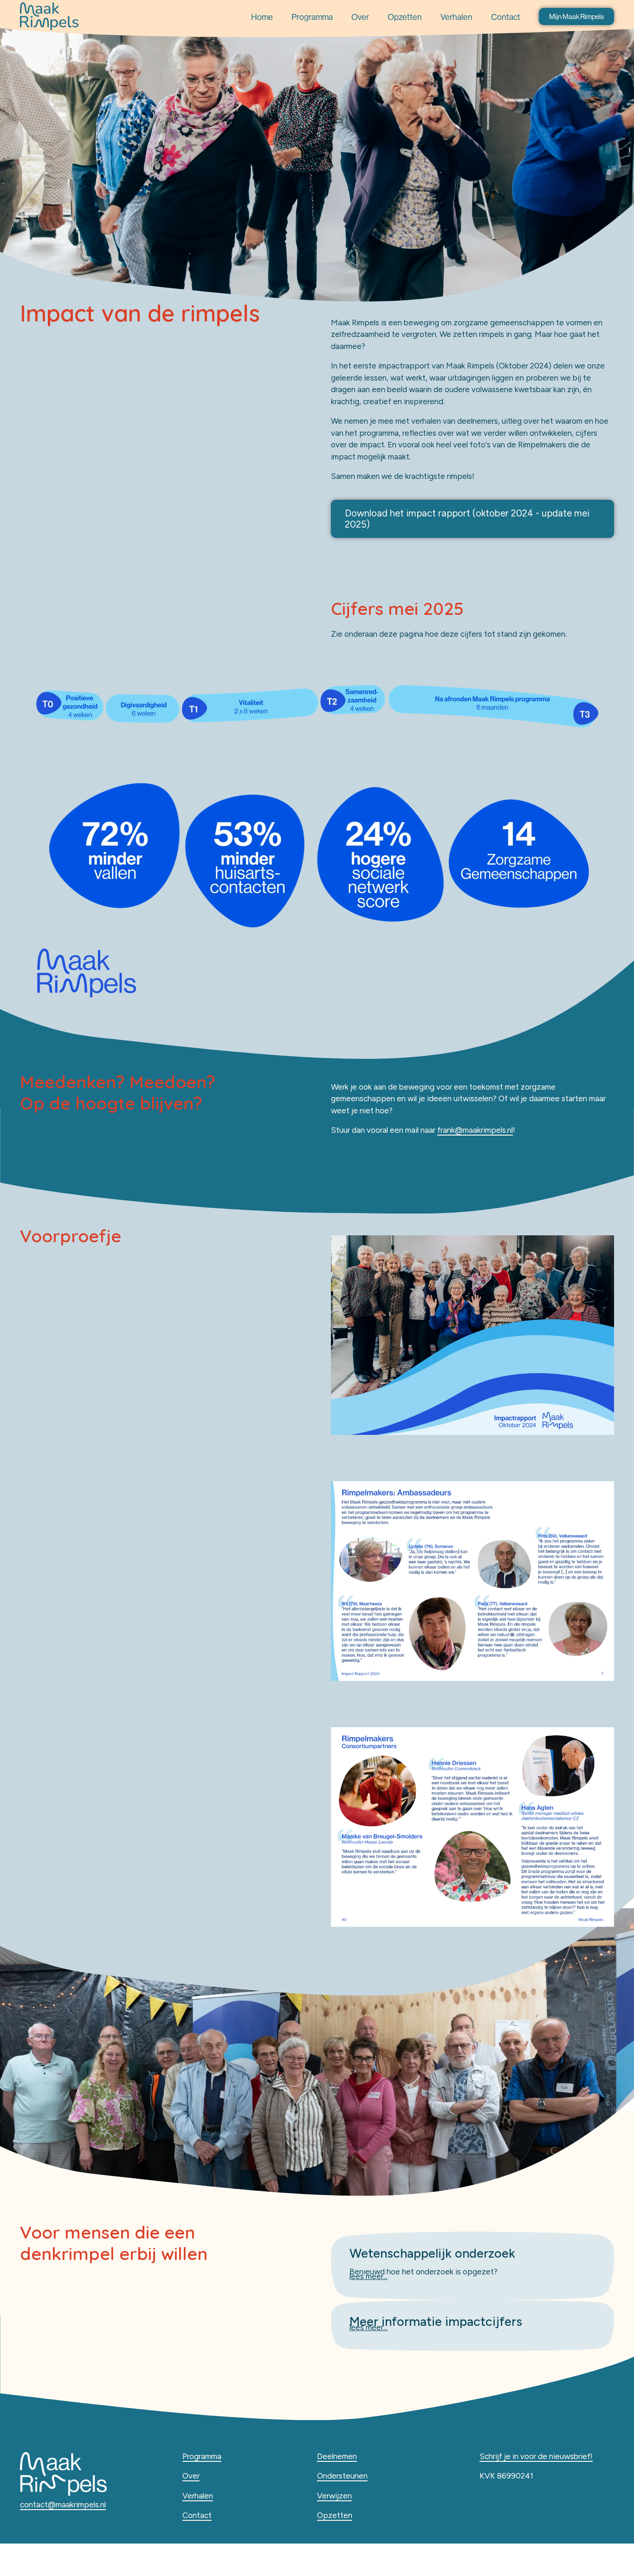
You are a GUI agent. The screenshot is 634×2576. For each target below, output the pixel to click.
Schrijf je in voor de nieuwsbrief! (536, 2456)
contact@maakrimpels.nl (63, 2505)
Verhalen (456, 17)
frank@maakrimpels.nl (475, 1130)
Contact (506, 17)
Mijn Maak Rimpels (576, 16)
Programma (312, 17)
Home (262, 17)
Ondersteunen (342, 2476)
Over (360, 17)
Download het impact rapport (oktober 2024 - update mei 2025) (467, 519)
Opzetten (405, 17)
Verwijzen (334, 2496)
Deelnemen (337, 2456)
